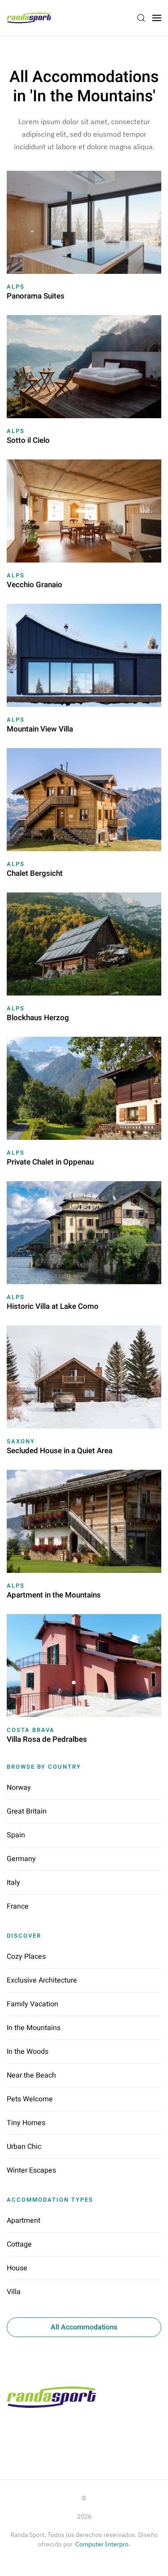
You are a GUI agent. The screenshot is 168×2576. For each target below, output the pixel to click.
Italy (13, 1883)
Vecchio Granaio (34, 585)
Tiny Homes (26, 2123)
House (17, 2268)
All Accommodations (84, 2327)
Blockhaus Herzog (38, 1018)
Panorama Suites (36, 296)
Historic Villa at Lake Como (53, 1306)
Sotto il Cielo (28, 440)
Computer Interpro (102, 2544)
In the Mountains (34, 2028)
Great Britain (27, 1811)
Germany (21, 1859)
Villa (14, 2292)
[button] (141, 18)
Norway (19, 1788)
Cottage (19, 2244)
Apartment (24, 2221)
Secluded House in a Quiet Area (60, 1451)
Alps (16, 287)
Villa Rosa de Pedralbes (47, 1739)
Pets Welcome (30, 2099)
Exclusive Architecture (42, 1980)
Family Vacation (32, 2004)
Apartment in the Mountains (54, 1595)
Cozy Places (26, 1957)
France (18, 1906)
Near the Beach (31, 2075)
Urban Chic (24, 2147)
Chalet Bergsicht (35, 873)
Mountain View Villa (40, 729)
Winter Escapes (31, 2170)
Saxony (21, 1441)
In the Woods (28, 2052)
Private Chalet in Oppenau (50, 1162)
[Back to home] (30, 18)
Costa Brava (31, 1730)
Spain (16, 1835)
